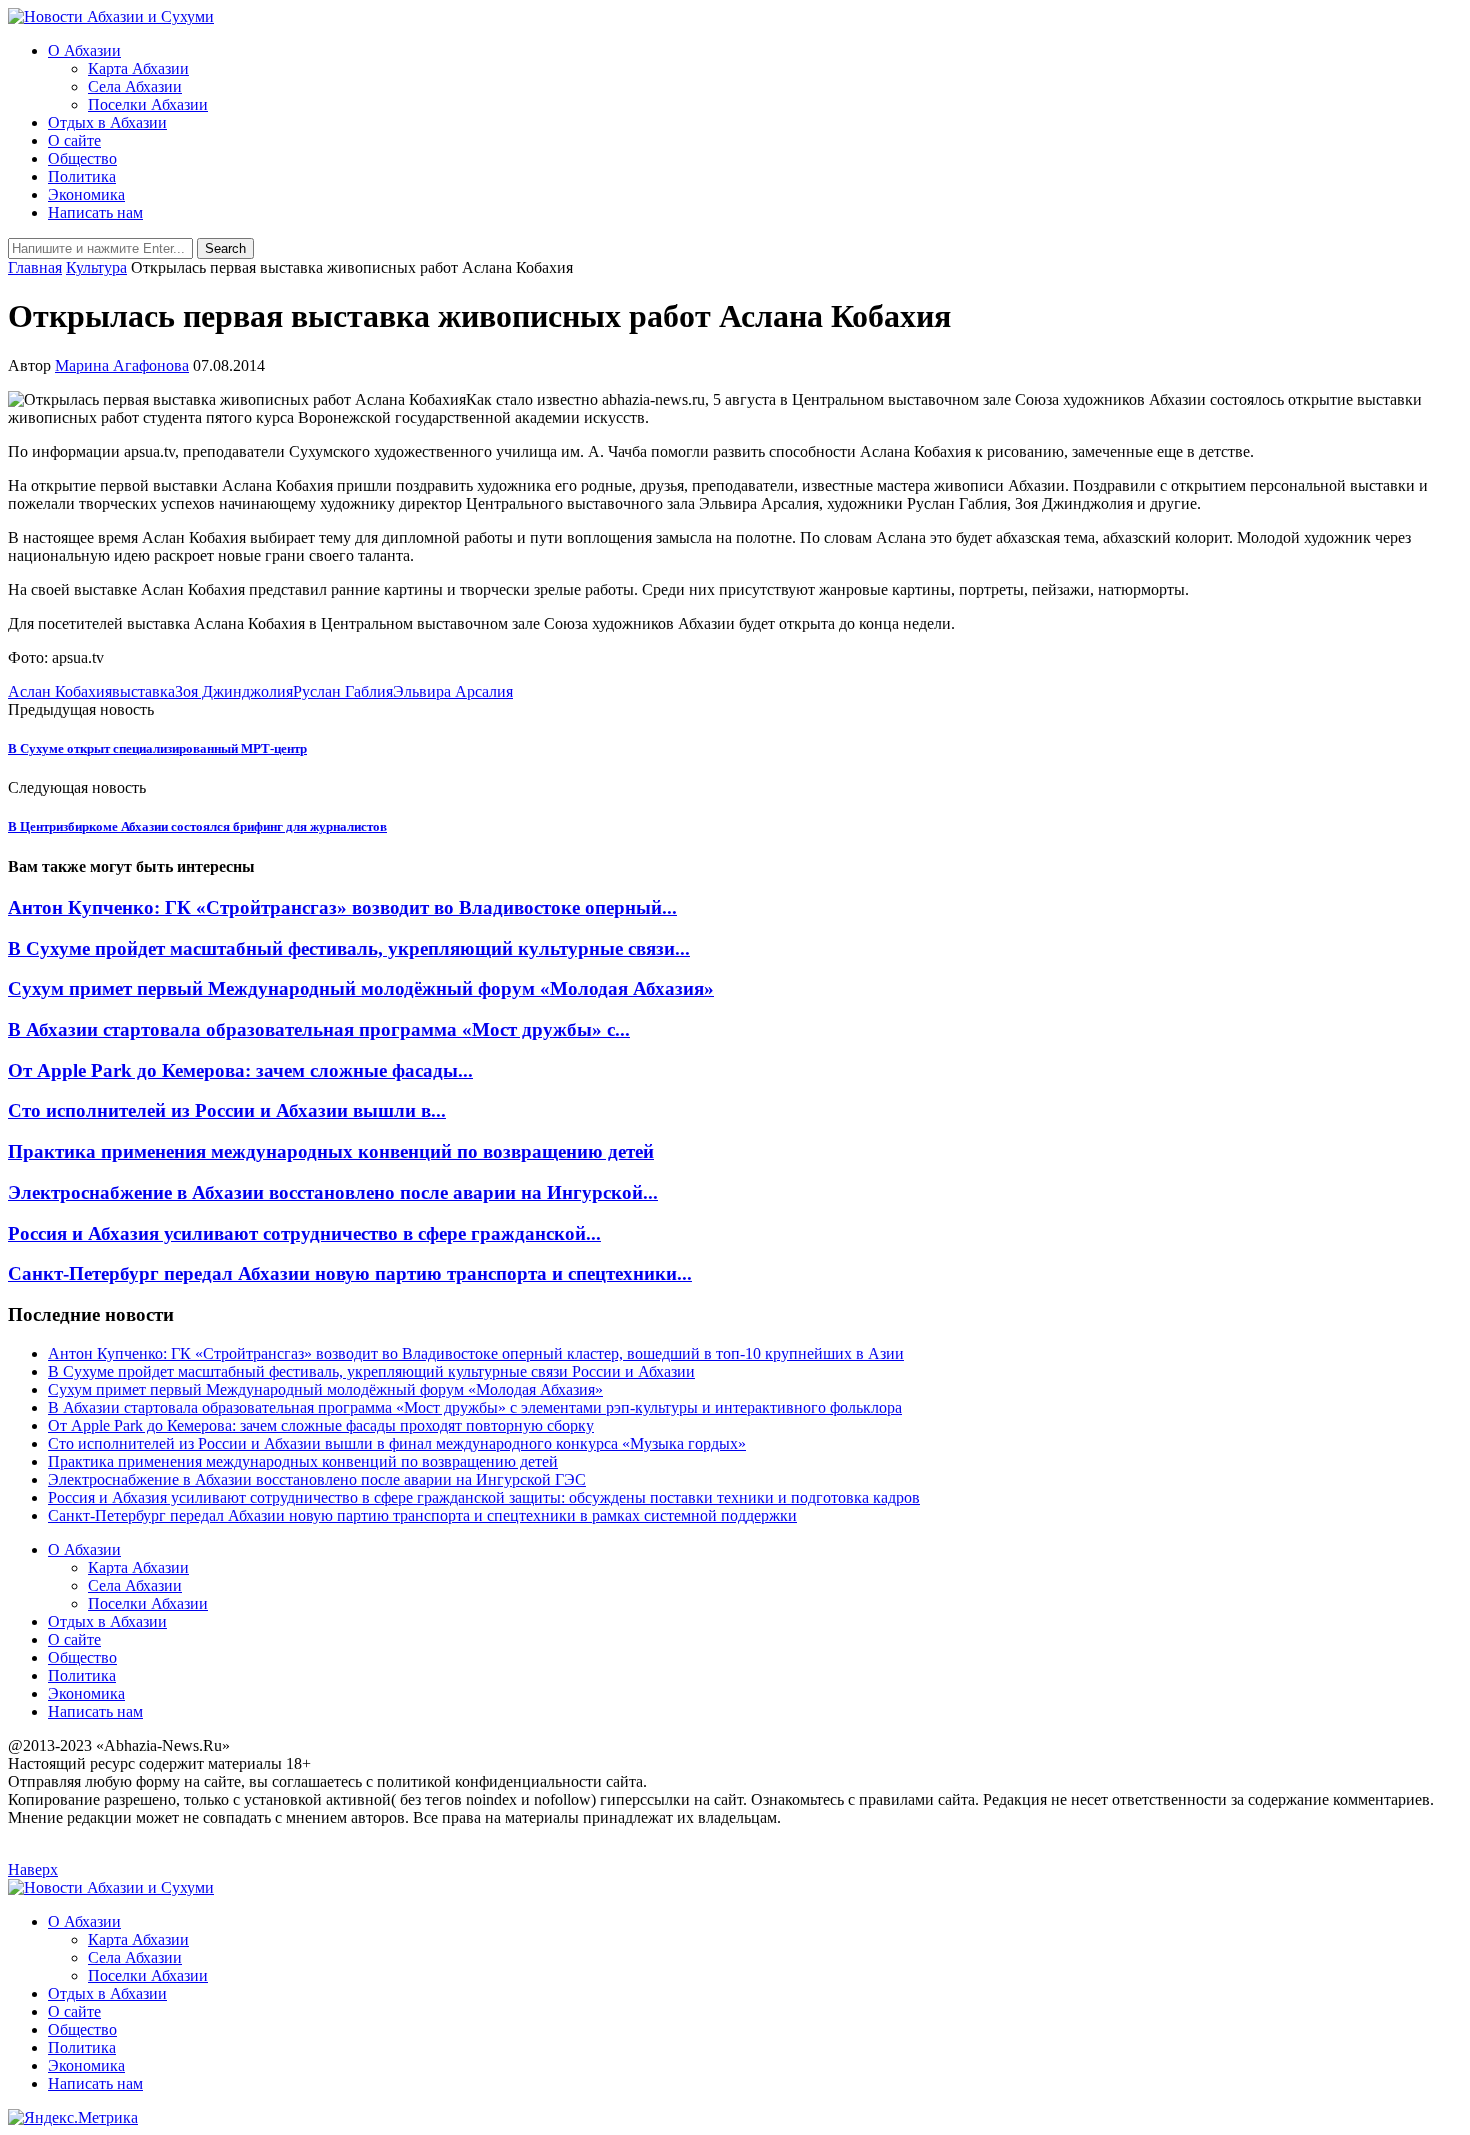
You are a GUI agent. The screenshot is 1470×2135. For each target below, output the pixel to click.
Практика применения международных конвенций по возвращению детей (331, 1151)
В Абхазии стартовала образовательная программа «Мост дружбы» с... (319, 1029)
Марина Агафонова (122, 365)
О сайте (74, 140)
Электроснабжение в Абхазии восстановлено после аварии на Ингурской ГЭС (317, 1479)
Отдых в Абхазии (107, 122)
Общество (82, 158)
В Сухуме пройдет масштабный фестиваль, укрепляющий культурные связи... (349, 948)
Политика (82, 176)
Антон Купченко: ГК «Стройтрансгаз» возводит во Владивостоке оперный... (342, 907)
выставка (143, 691)
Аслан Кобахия (60, 691)
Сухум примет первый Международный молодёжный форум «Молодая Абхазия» (361, 988)
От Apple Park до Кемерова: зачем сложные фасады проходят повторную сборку (321, 1425)
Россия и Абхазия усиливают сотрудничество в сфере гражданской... (304, 1233)
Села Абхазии (135, 86)
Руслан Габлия (343, 691)
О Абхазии (84, 50)
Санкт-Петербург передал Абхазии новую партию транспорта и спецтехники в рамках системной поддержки (422, 1515)
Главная (35, 267)
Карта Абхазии (138, 68)
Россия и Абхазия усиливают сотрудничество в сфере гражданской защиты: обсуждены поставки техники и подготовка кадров (484, 1497)
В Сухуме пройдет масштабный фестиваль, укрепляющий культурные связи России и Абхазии (371, 1371)
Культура (96, 267)
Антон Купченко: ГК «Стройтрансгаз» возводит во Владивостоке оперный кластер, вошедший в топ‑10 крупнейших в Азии (476, 1353)
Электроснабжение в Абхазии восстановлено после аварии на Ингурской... (333, 1192)
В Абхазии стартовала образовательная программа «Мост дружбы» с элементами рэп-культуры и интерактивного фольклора (475, 1407)
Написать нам (95, 212)
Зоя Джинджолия (234, 691)
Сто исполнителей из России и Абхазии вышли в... (227, 1110)
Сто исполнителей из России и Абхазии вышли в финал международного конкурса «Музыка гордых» (397, 1443)
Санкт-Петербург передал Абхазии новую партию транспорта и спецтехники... (350, 1273)
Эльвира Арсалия (453, 691)
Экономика (86, 194)
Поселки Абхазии (148, 104)
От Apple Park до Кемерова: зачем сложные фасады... (240, 1070)
